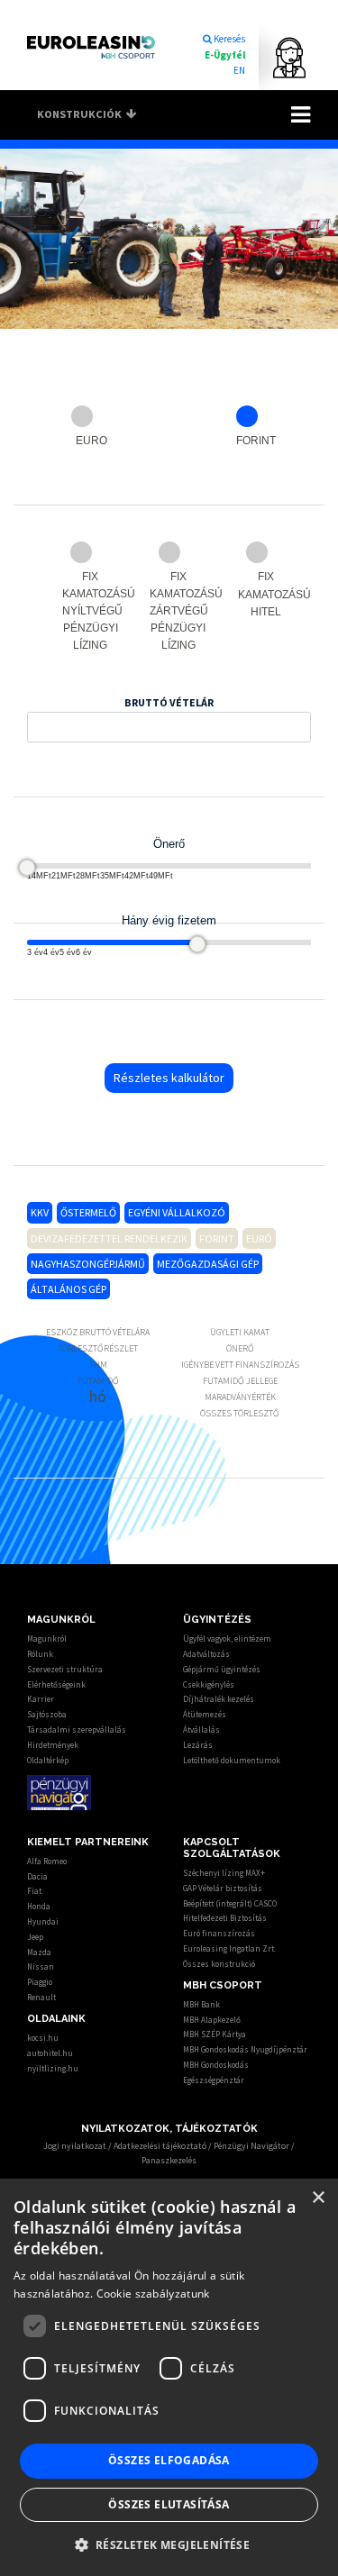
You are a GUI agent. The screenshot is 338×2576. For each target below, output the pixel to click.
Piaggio (40, 1982)
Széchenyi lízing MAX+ (224, 1873)
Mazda (39, 1952)
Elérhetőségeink (56, 1684)
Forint (256, 441)
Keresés (229, 39)
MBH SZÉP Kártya (215, 2034)
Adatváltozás (206, 1654)
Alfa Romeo (47, 1861)
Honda (39, 1906)
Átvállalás (201, 1729)
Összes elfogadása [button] (169, 2460)
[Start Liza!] (280, 58)
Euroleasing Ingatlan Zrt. (229, 1948)
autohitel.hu (50, 2053)
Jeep (35, 1937)
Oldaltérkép (48, 1760)
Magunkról (47, 1638)
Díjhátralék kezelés (219, 1699)
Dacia (37, 1876)
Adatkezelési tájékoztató (160, 2146)
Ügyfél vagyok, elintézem (227, 1638)
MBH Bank (201, 2004)
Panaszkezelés (169, 2160)
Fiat (34, 1891)
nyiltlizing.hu (53, 2068)
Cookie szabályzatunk (153, 2294)
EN (239, 70)
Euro (91, 441)
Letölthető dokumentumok (232, 1760)
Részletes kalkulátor (169, 1078)
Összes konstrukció (219, 1964)
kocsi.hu (43, 2038)
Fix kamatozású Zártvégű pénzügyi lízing (181, 611)
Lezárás (198, 1745)
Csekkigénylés (209, 1684)
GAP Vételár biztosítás (223, 1888)
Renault (41, 1997)
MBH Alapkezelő (212, 2020)
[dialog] (169, 2377)
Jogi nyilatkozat (75, 2146)
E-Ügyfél (225, 55)
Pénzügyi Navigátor (251, 2146)
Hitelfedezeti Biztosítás (225, 1918)
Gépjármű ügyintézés (222, 1669)
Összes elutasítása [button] (169, 2504)
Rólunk (40, 1654)
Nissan (41, 1966)
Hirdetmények (53, 1745)
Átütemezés (205, 1714)
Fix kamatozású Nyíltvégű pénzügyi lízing (93, 611)
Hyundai (43, 1921)
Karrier (41, 1699)
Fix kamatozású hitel (269, 594)
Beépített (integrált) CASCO (230, 1903)
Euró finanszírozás (219, 1933)
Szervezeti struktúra (65, 1669)
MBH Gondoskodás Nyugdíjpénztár (245, 2049)
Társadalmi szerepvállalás (77, 1729)
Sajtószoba (47, 1714)
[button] (169, 2544)
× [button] (318, 2198)
